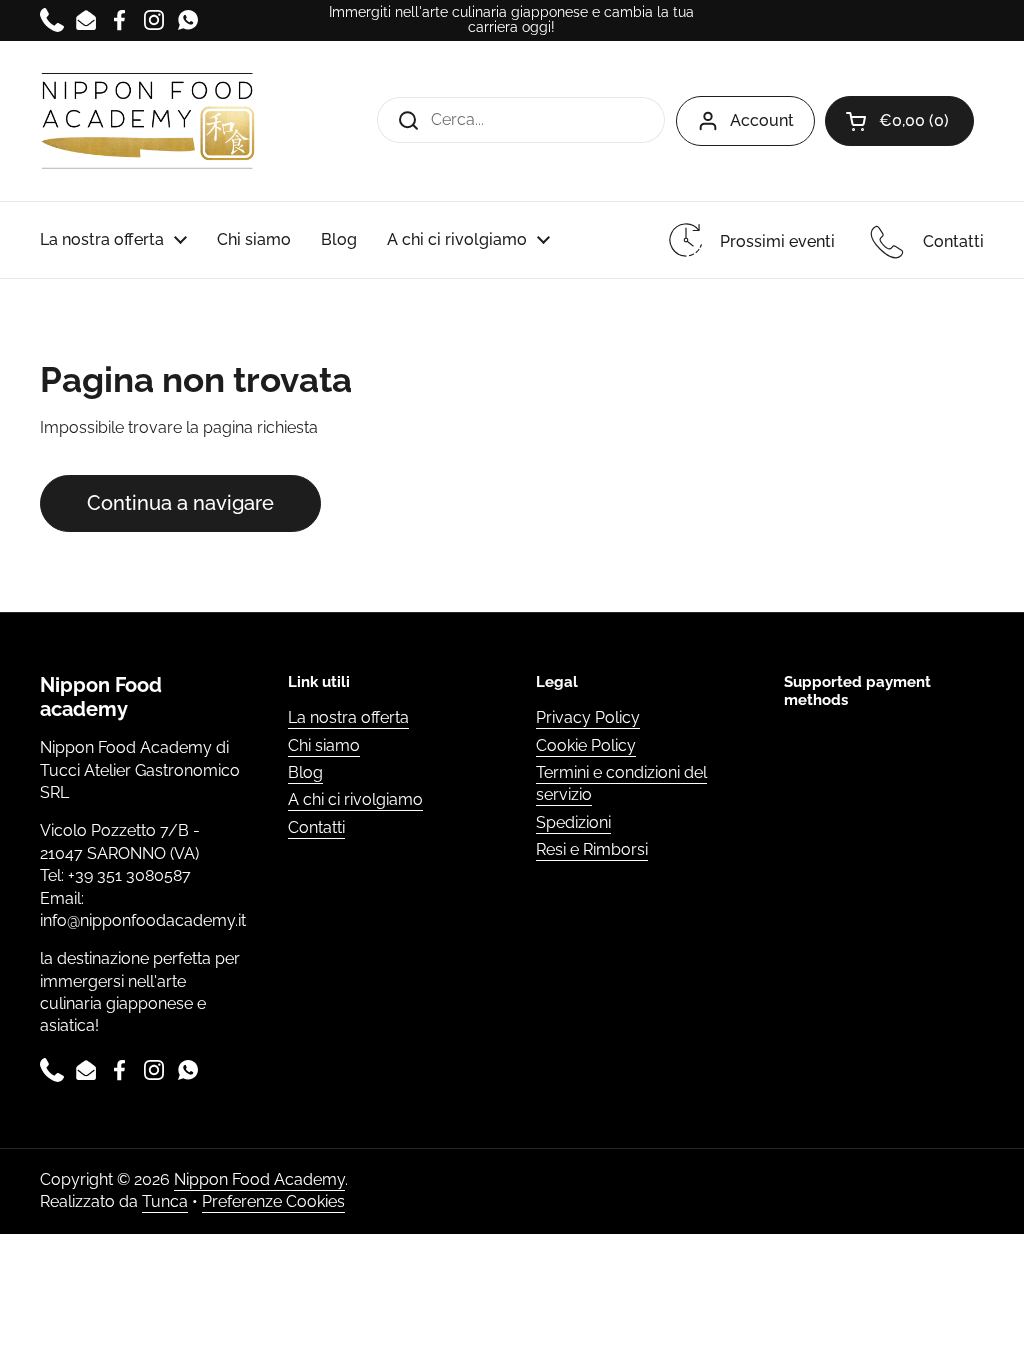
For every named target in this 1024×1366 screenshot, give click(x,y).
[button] (899, 121)
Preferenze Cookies (273, 1201)
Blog (305, 772)
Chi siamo (324, 745)
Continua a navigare (180, 503)
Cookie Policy (586, 745)
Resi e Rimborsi (592, 849)
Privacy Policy (588, 717)
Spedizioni (573, 822)
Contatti (316, 827)
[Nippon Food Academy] (148, 121)
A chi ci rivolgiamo (355, 799)
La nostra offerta (348, 717)
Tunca (165, 1201)
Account (762, 120)
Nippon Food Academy (259, 1179)
